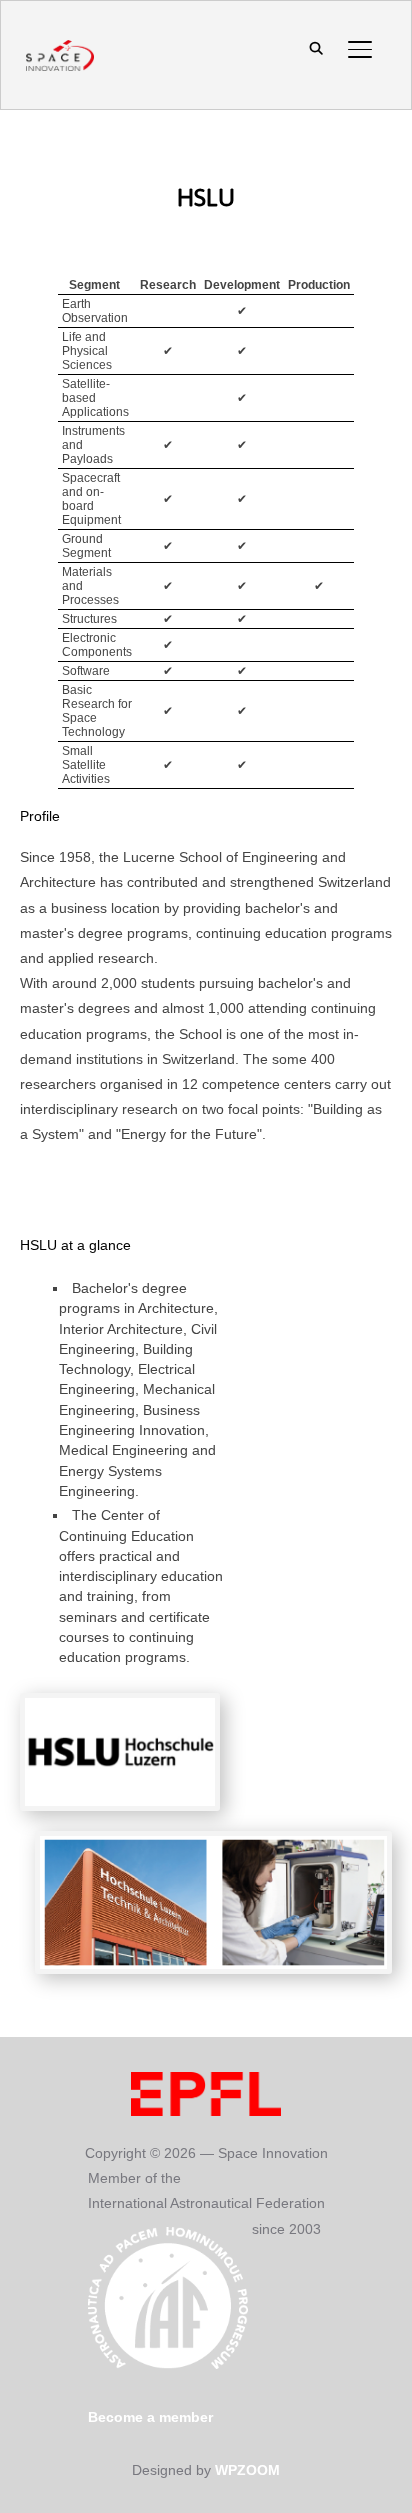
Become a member (150, 2417)
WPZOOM (247, 2470)
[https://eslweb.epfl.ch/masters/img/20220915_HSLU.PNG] (213, 1843)
